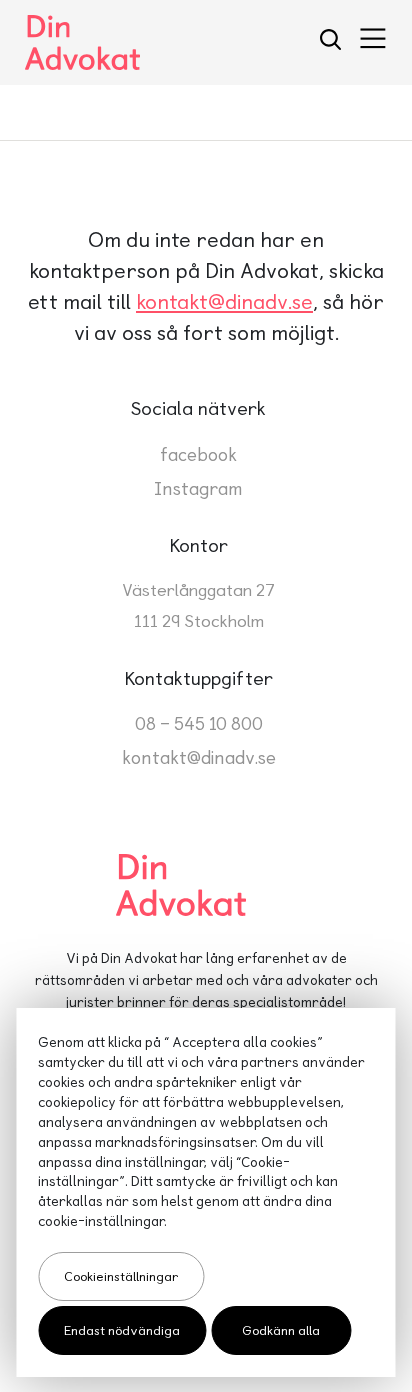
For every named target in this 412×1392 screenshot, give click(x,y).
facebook (198, 454)
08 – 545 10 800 (199, 723)
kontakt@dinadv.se (224, 301)
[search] (330, 42)
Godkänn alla (281, 1330)
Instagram (198, 488)
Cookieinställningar (121, 1276)
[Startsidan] (82, 42)
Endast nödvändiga (122, 1330)
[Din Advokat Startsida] (206, 885)
